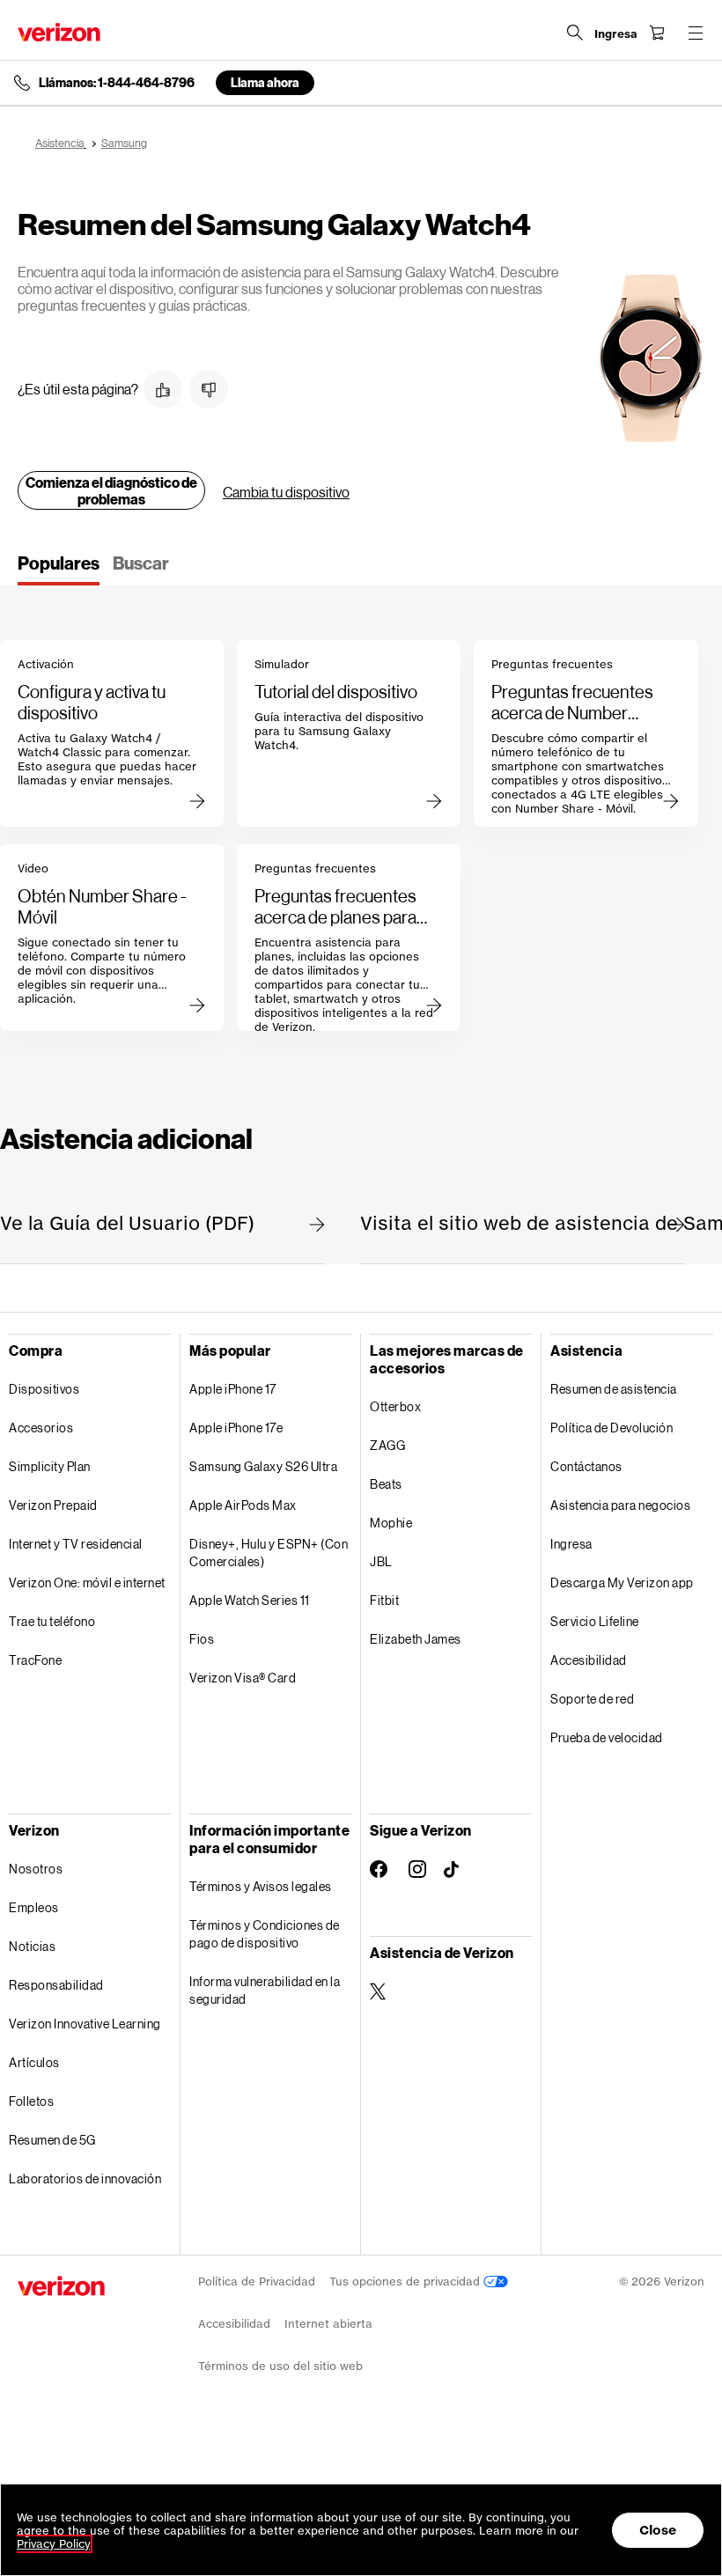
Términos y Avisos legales (261, 1886)
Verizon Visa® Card (243, 1678)
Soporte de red (592, 1699)
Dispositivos (44, 1389)
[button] (163, 389)
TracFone (35, 1660)
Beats (386, 1484)
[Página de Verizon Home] (59, 32)
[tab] (59, 569)
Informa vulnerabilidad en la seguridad (265, 1990)
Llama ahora (265, 82)
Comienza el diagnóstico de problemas (111, 490)
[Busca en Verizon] (575, 33)
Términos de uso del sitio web (280, 2366)
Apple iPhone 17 (233, 1389)
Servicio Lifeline (595, 1621)
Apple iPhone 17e (236, 1428)
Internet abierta (328, 2324)
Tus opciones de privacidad (406, 2282)
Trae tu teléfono (52, 1621)
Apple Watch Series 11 (250, 1600)
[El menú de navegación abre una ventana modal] (696, 33)
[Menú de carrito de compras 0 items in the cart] (657, 33)
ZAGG (387, 1445)
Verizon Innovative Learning (85, 2024)
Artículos (34, 2062)
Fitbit (384, 1600)
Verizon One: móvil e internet (87, 1582)
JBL (381, 1561)
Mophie (391, 1523)
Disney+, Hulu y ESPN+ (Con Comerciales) (269, 1553)
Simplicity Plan (50, 1466)
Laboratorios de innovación (85, 2179)
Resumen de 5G (52, 2140)
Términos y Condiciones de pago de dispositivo (265, 1934)
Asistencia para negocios (620, 1505)
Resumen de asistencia (614, 1389)
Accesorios (41, 1428)
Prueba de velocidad (607, 1737)
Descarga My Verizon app (622, 1582)
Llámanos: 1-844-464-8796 (117, 83)
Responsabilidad (56, 1985)
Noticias (32, 1946)
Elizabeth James (416, 1639)
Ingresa (571, 1544)
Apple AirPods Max (243, 1505)
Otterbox (395, 1406)
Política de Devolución (611, 1428)
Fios (202, 1639)
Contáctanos (586, 1466)
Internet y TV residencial (76, 1544)
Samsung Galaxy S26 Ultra (263, 1466)
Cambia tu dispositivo (286, 492)
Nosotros (36, 1869)
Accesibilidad (589, 1660)
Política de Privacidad (257, 2282)
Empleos (34, 1907)
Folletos (31, 2101)
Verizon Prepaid (53, 1505)
